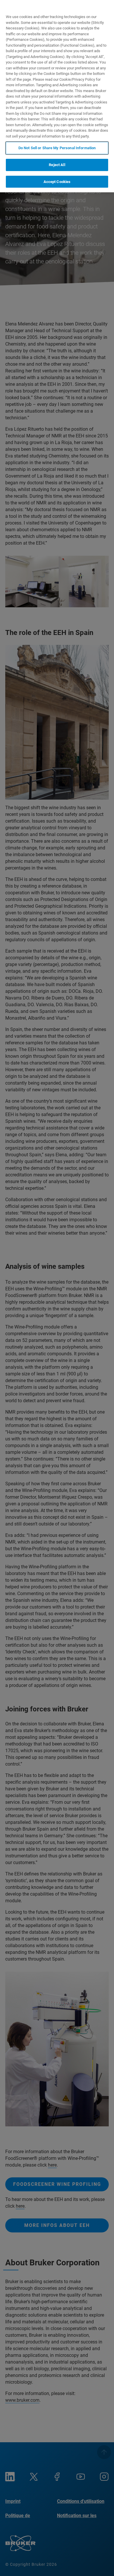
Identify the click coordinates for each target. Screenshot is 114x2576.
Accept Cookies (57, 182)
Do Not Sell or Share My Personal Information (57, 148)
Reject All (57, 165)
